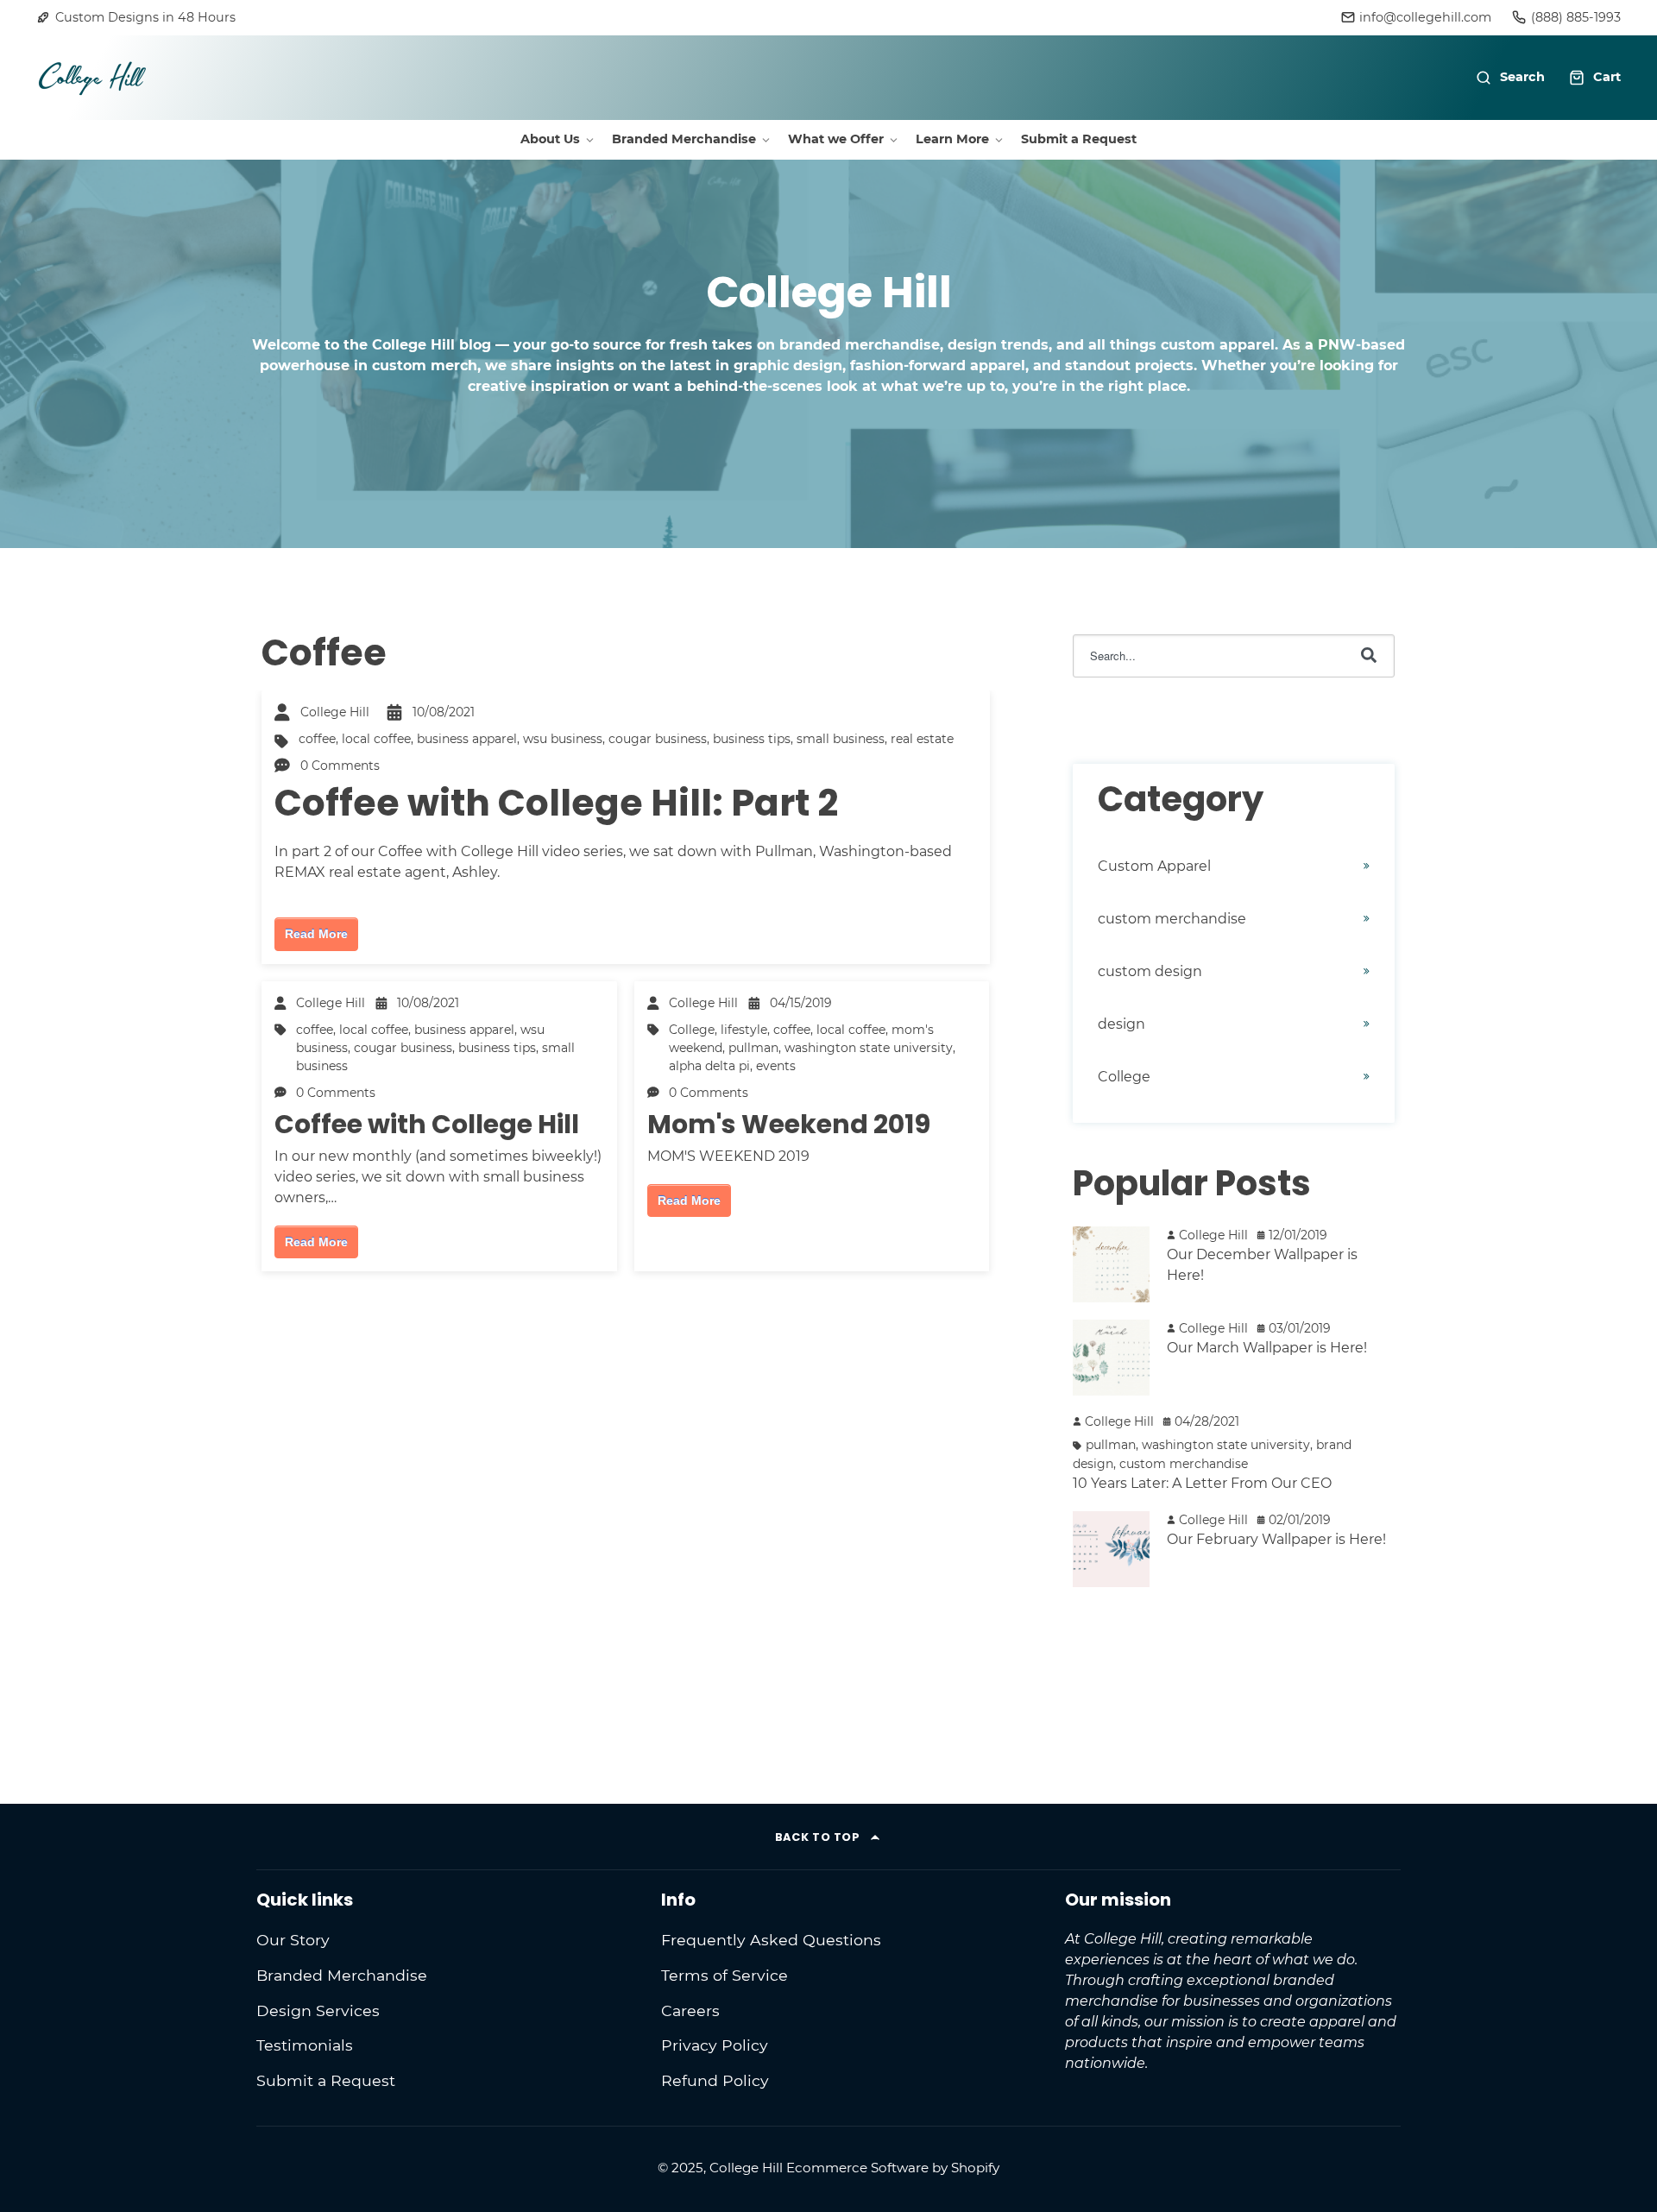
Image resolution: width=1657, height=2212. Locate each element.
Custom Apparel (1154, 866)
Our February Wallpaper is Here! (1276, 1539)
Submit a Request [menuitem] (1079, 139)
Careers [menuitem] (690, 2010)
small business (841, 739)
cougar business (658, 739)
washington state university (869, 1048)
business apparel (467, 739)
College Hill (335, 712)
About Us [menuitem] (550, 139)
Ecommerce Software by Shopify (893, 2168)
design (1121, 1024)
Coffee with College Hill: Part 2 (556, 803)
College (692, 1030)
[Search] (1369, 656)
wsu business (563, 739)
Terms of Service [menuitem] (725, 1975)
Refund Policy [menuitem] (715, 2080)
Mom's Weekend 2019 (789, 1124)
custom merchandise (1172, 919)
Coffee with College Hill (427, 1124)
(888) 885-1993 (1576, 17)
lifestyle (744, 1030)
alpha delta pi (709, 1066)
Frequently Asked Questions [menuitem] (771, 1940)
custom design (1150, 971)
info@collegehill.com (1425, 17)
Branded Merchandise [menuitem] (684, 139)
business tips (752, 739)
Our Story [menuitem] (293, 1940)
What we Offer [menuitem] (836, 139)
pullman (753, 1048)
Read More (316, 934)
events (776, 1066)
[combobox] (1234, 656)
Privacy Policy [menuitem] (715, 2045)
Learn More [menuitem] (952, 139)
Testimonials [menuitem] (305, 2045)
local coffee (376, 739)
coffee (317, 739)
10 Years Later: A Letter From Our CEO (1202, 1483)
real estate (922, 739)
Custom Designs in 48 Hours (145, 17)
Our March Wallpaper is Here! (1267, 1348)
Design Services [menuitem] (318, 2010)
